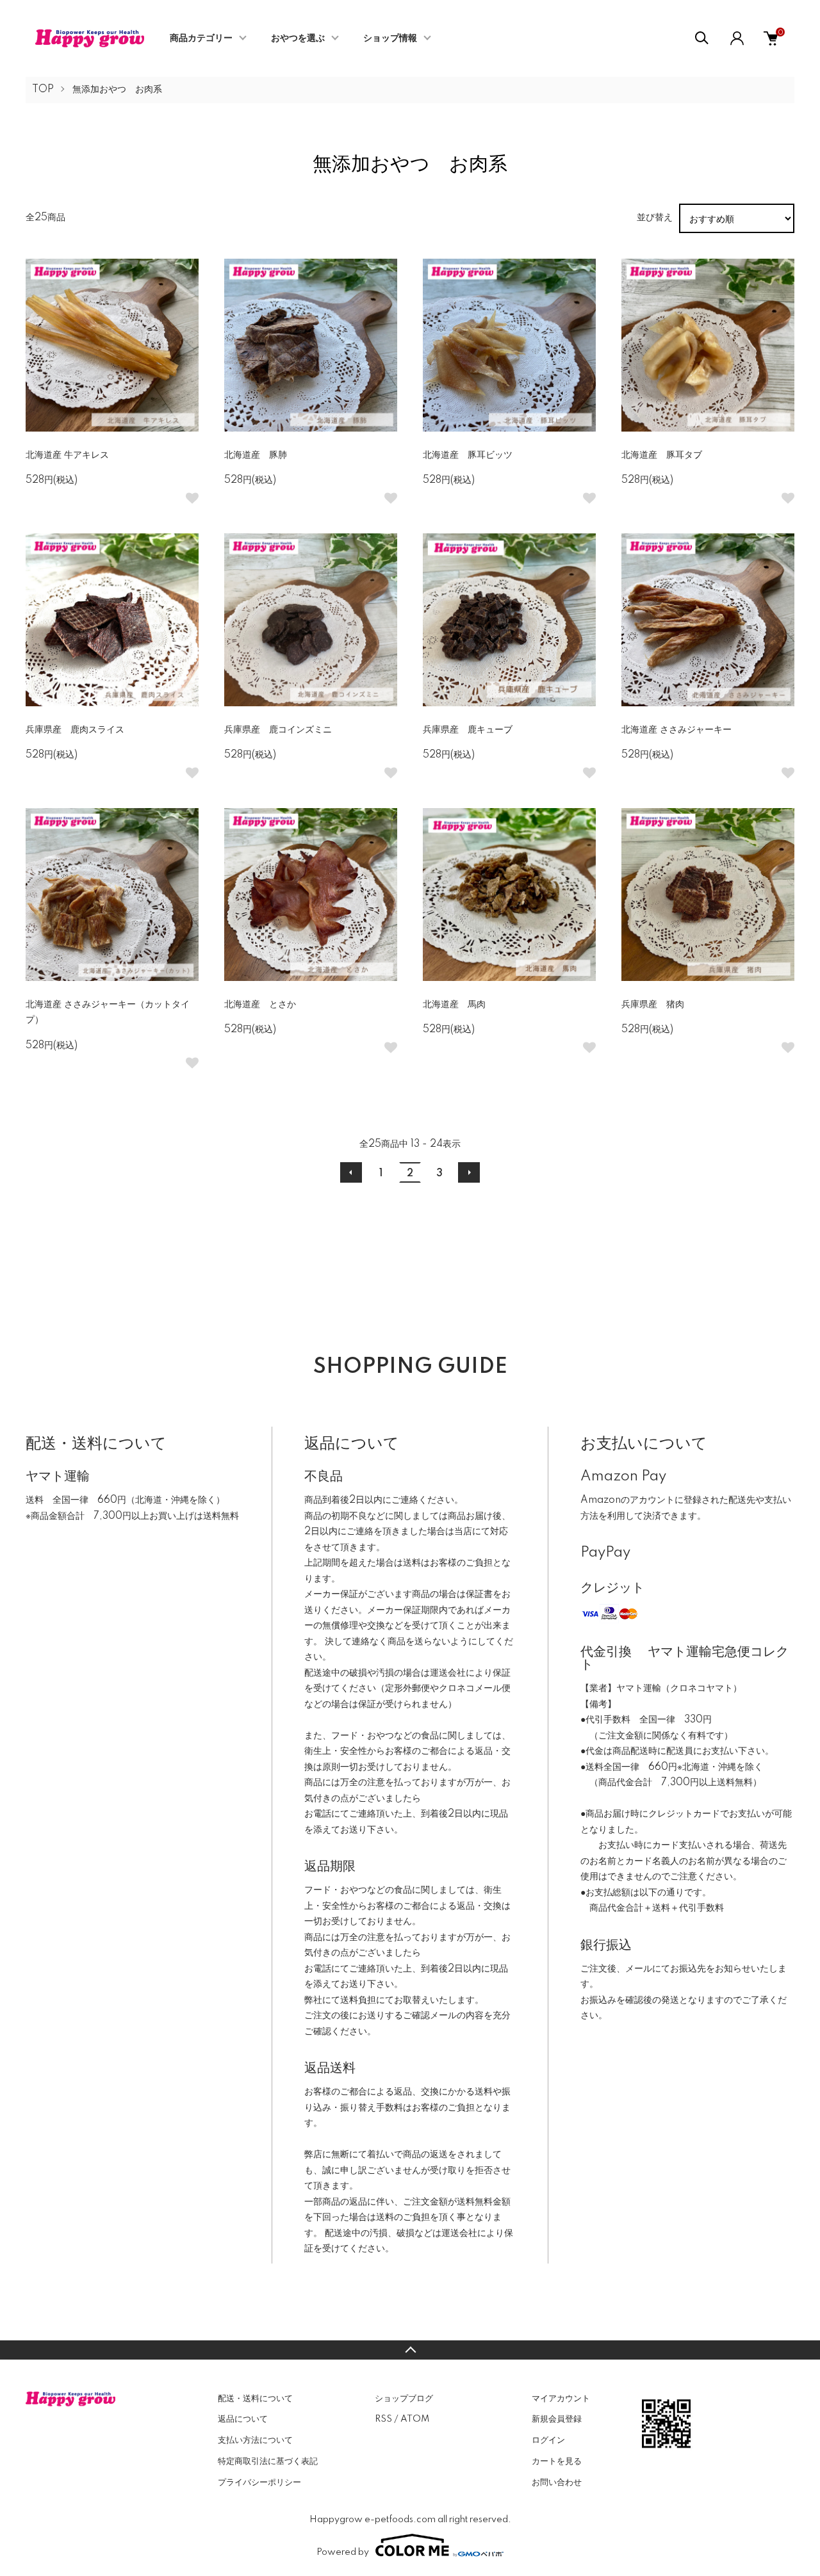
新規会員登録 (557, 2419)
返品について (243, 2419)
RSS (383, 2419)
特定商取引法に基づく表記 (268, 2461)
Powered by (343, 2552)
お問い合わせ (557, 2483)
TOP (43, 90)
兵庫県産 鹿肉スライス (75, 730)
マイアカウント (561, 2399)
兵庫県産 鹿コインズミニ (278, 730)
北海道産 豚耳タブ (666, 455)
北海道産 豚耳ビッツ (468, 455)
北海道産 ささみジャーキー (676, 730)
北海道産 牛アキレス (67, 455)
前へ (351, 1172)
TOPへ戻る (410, 2350)
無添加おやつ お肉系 (117, 90)
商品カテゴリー (201, 38)
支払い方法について (255, 2440)
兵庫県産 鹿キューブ (468, 730)
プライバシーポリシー (259, 2483)
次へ (469, 1172)
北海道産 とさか (260, 1005)
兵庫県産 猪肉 (653, 1005)
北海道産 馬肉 (454, 1005)
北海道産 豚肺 (256, 455)
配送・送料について (255, 2399)
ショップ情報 (390, 38)
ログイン (548, 2440)
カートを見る (557, 2461)
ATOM (415, 2419)
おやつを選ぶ (298, 38)
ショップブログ (404, 2399)
